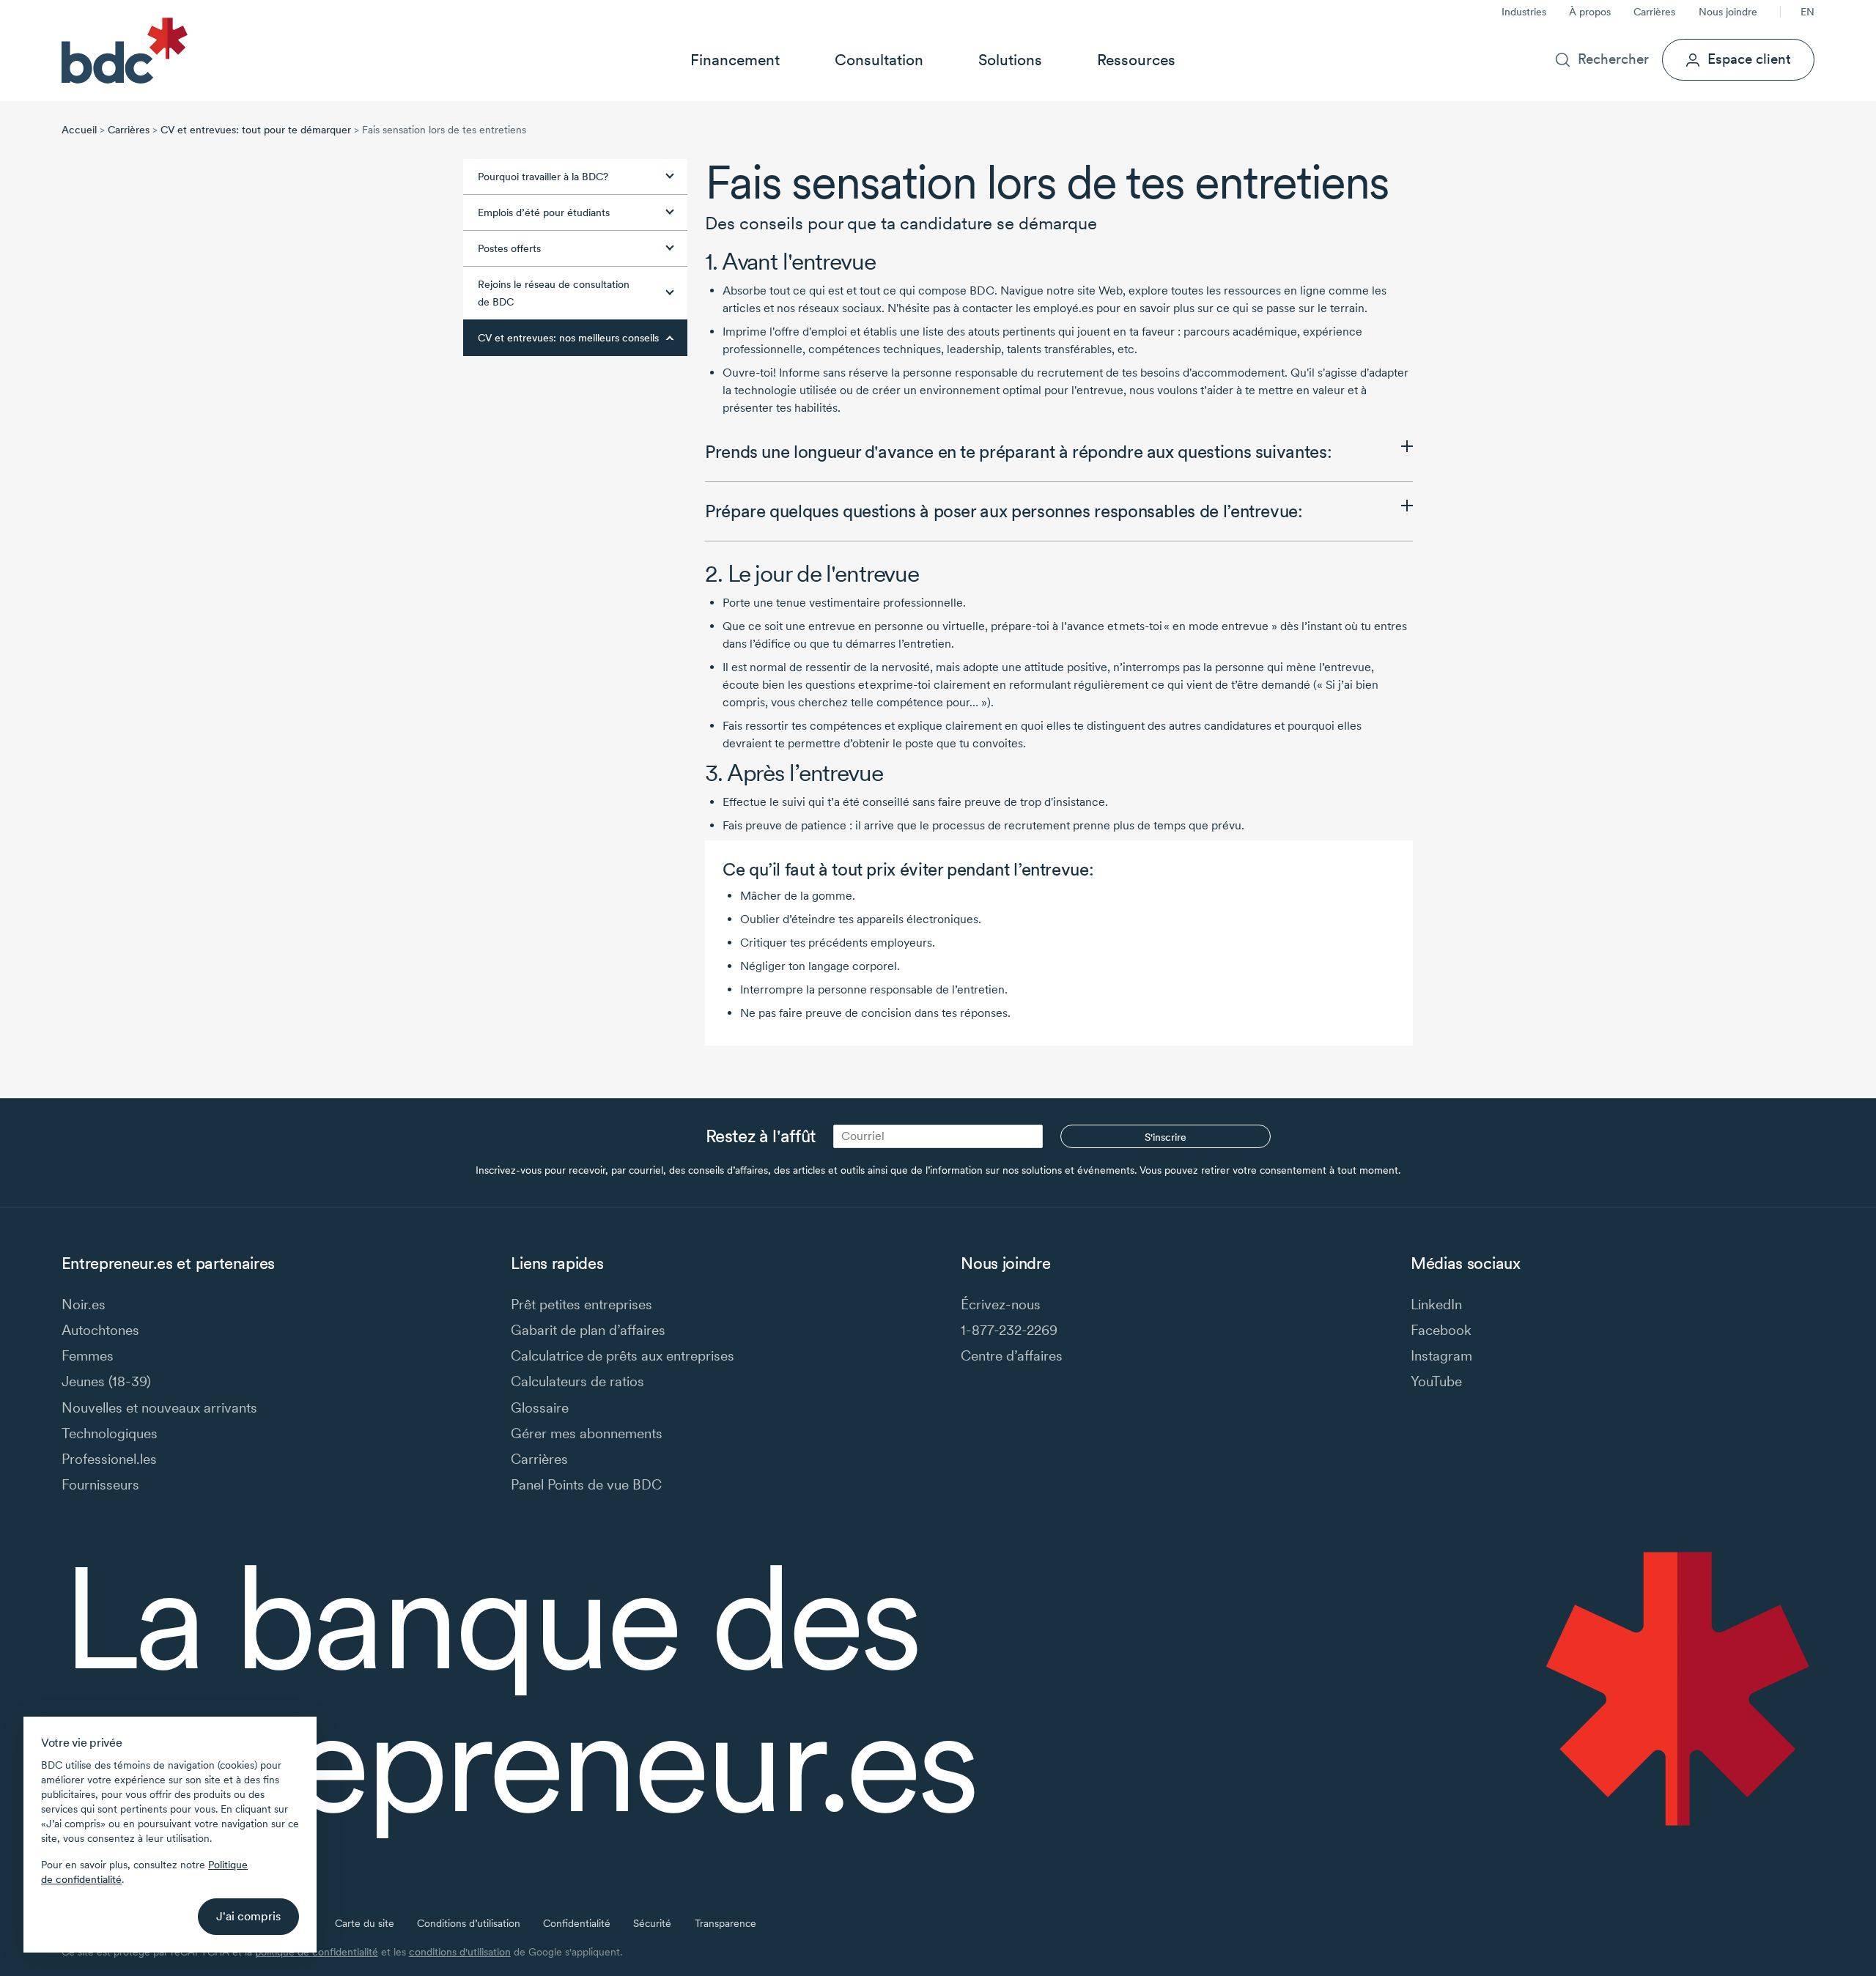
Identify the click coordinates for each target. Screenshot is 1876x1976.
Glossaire (540, 1408)
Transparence (725, 1923)
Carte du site (365, 1923)
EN (1807, 12)
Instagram (1441, 1356)
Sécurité (652, 1923)
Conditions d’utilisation (469, 1923)
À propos (1590, 12)
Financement (735, 60)
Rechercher (1613, 59)
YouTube (1436, 1381)
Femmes (88, 1356)
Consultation (879, 60)
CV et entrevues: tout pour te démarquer (256, 130)
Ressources (1136, 60)
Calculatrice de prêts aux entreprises (623, 1356)
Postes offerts (509, 248)
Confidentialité (577, 1923)
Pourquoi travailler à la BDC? (543, 177)
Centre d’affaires (1012, 1356)
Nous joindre (1728, 12)
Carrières (1654, 12)
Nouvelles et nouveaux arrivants (159, 1408)
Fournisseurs (100, 1485)
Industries (1524, 12)
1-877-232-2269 (1009, 1330)
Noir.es (84, 1305)
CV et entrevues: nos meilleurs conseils (568, 338)
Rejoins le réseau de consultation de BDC (554, 293)
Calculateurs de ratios (577, 1381)
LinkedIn (1436, 1305)
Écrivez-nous (1001, 1305)
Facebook (1441, 1330)
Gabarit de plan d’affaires (588, 1330)
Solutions (1010, 60)
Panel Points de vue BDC (586, 1485)
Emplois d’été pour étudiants (544, 212)
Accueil (79, 130)
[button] (1059, 452)
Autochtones (100, 1330)
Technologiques (110, 1433)
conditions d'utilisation (460, 1952)
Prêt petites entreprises (581, 1305)
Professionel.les (109, 1459)
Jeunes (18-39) (106, 1381)
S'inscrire (1166, 1137)
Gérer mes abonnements (587, 1433)
